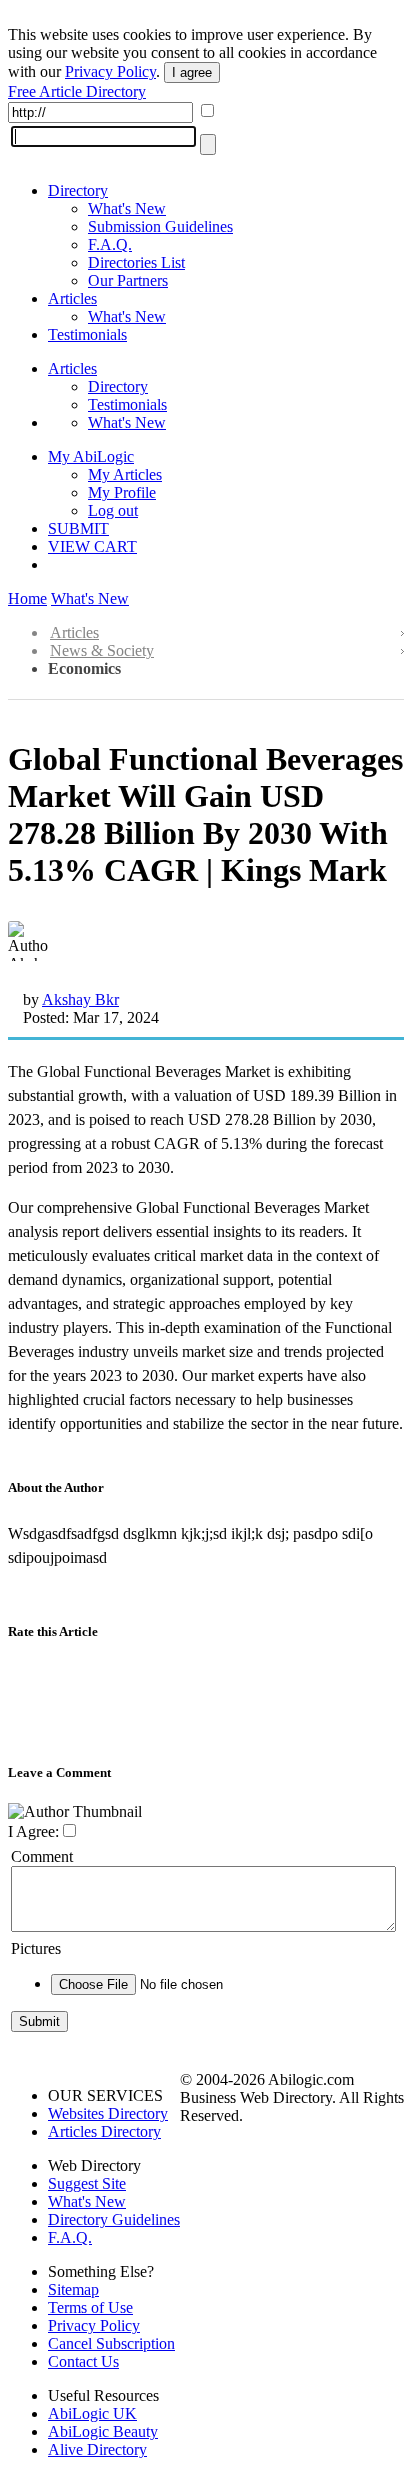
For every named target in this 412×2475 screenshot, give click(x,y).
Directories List (136, 262)
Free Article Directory (77, 91)
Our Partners (128, 280)
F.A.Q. (110, 244)
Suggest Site (87, 2183)
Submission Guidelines (160, 226)
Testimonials (87, 334)
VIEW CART (92, 546)
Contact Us (83, 2361)
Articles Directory (104, 2131)
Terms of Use (90, 2307)
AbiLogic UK (92, 2413)
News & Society (102, 650)
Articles (72, 298)
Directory (78, 190)
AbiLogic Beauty (103, 2431)
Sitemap (73, 2289)
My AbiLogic (91, 456)
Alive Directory (97, 2449)
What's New (127, 208)
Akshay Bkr (80, 999)
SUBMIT (78, 528)
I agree (192, 72)
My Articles (125, 474)
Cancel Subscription (111, 2343)
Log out (113, 510)
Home (27, 598)
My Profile (122, 492)
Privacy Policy (110, 71)
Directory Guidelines (114, 2219)
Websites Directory (108, 2113)
